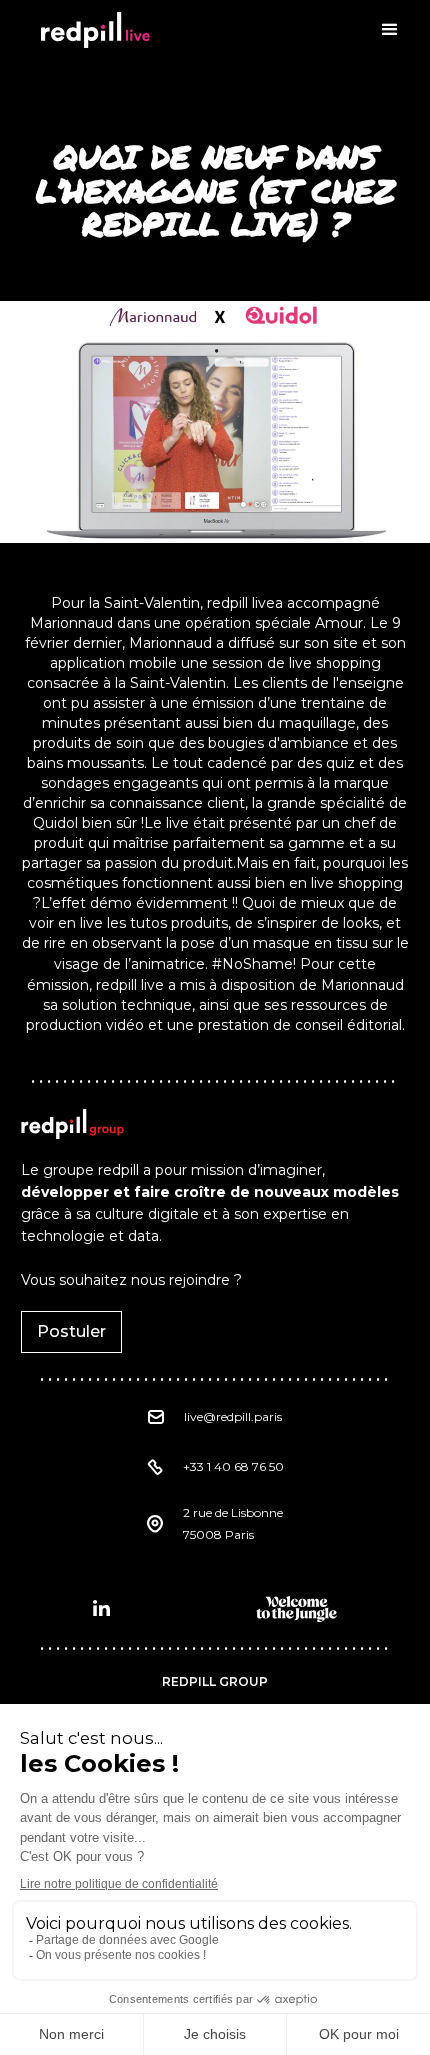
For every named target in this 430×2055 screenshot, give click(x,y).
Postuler (71, 1331)
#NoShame (252, 964)
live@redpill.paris (233, 1416)
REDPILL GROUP (215, 1681)
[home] (90, 30)
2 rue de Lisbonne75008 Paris (233, 1523)
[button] (390, 30)
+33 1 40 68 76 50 (233, 1466)
